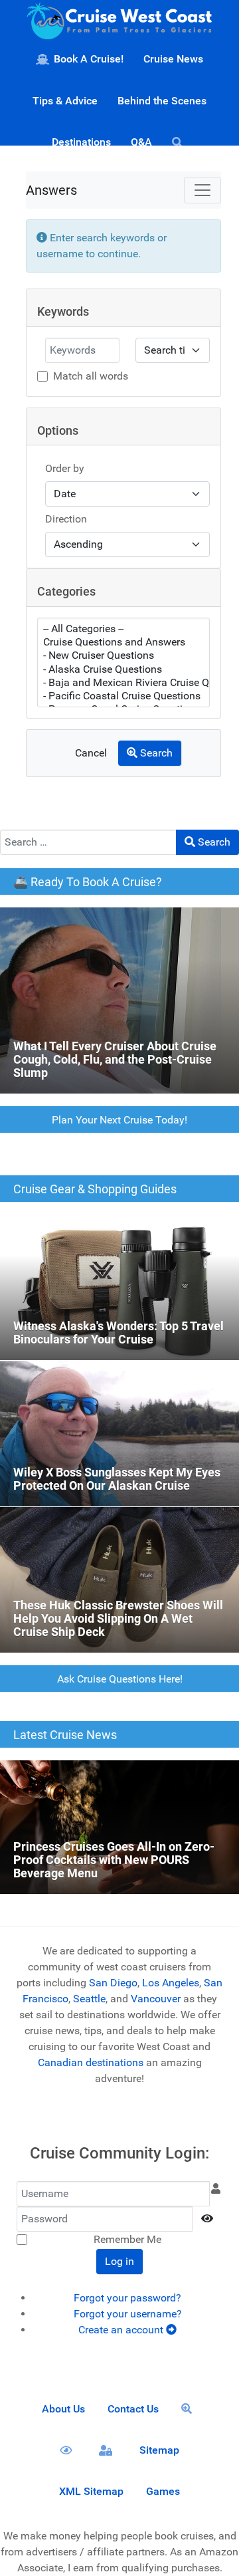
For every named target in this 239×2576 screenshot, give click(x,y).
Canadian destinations (91, 2062)
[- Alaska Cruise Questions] (123, 669)
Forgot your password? (127, 2298)
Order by (65, 468)
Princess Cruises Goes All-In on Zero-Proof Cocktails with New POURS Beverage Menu (100, 1776)
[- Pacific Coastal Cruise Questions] (123, 696)
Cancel (91, 753)
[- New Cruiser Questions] (123, 655)
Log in (119, 2261)
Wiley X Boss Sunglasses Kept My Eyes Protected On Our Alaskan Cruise (115, 1376)
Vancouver (156, 1999)
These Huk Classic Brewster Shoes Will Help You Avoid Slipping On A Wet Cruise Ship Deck (113, 1523)
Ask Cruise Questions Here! (120, 1679)
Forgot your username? (128, 2314)
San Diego (113, 1983)
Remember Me (127, 2239)
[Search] (180, 142)
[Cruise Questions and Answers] (123, 642)
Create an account (122, 2330)
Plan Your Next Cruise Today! (119, 1120)
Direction (66, 519)
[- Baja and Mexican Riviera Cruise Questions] (123, 683)
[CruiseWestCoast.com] (119, 24)
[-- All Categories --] (123, 629)
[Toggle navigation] (202, 190)
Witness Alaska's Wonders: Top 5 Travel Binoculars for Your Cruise (119, 1230)
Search (155, 753)
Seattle (89, 1999)
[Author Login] (108, 2450)
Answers (51, 190)
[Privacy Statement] (68, 2450)
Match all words (91, 376)
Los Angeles (171, 1983)
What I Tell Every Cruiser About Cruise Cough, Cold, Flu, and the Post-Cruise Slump (118, 923)
